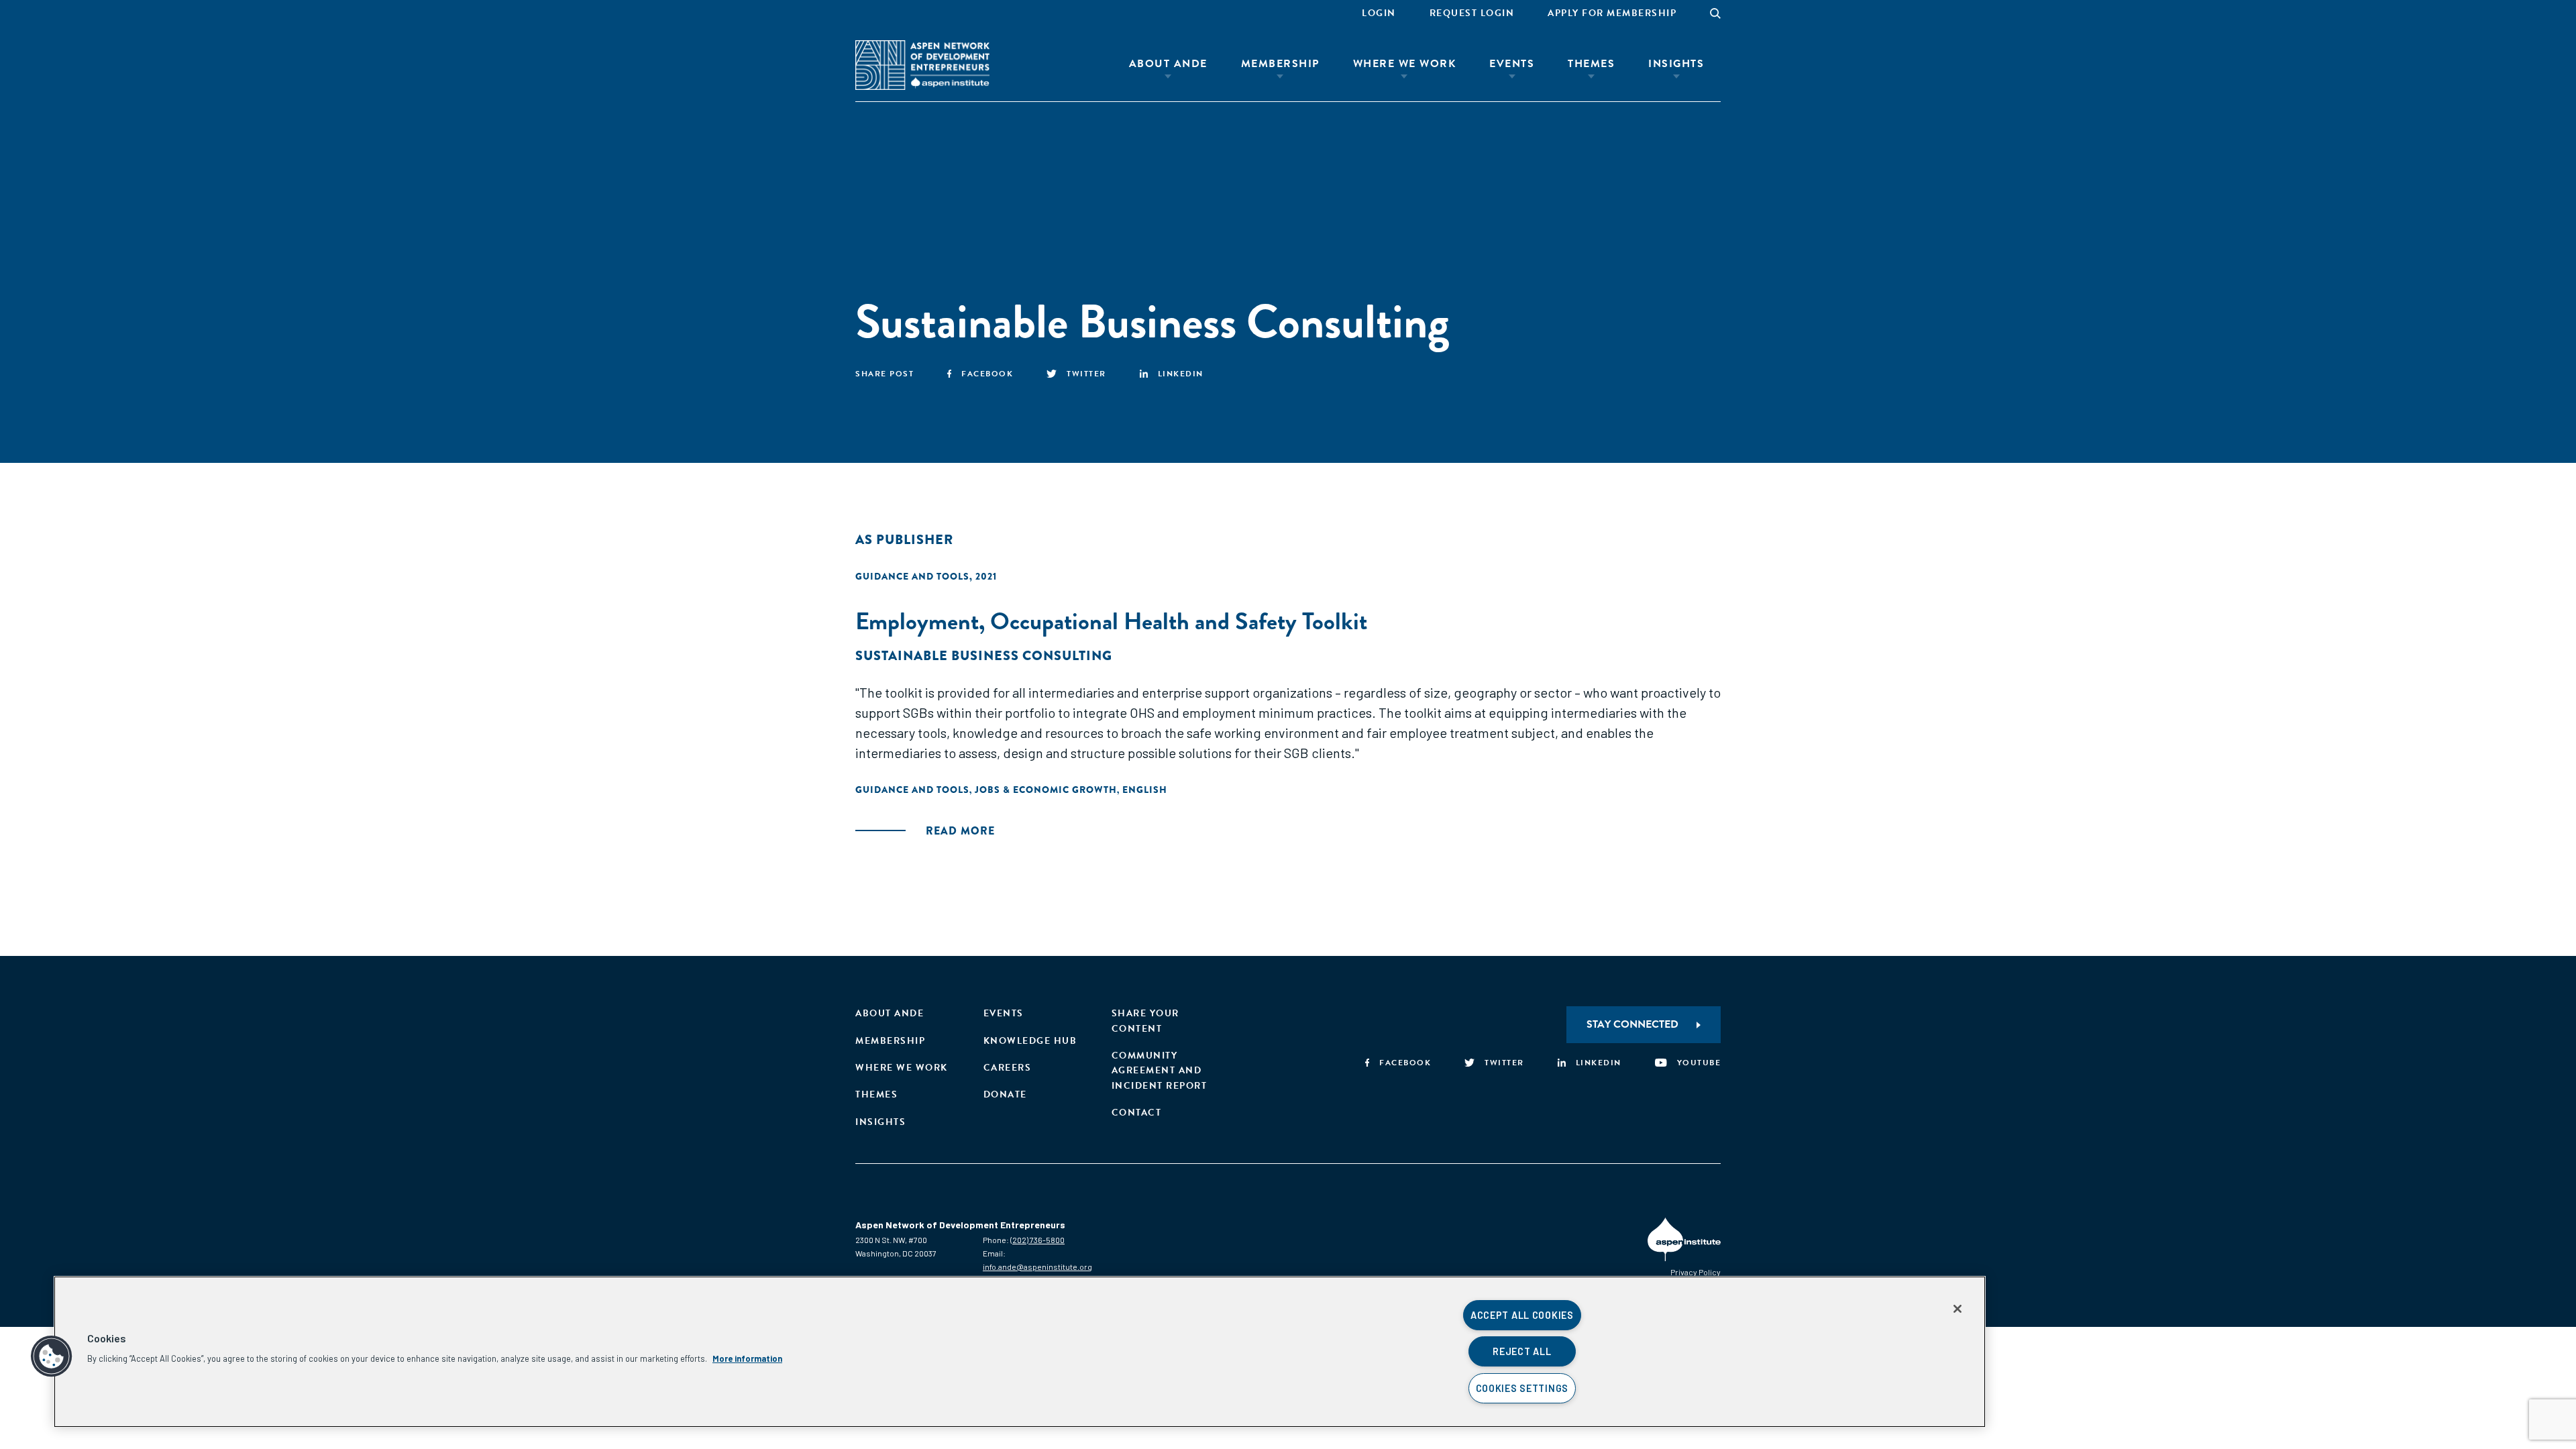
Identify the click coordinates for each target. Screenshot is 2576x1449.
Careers (1008, 1068)
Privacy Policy (1696, 1272)
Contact (1137, 1113)
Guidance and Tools (912, 576)
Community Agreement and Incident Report (1160, 1071)
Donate (1005, 1094)
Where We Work (1405, 64)
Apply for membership (1612, 13)
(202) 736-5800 (1037, 1240)
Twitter (1086, 374)
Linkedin (1181, 374)
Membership (1280, 64)
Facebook (987, 374)
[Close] (1957, 1309)
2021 (986, 576)
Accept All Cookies (1522, 1315)
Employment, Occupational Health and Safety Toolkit (1111, 621)
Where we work (902, 1068)
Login (1379, 13)
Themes (1591, 64)
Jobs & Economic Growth (1046, 790)
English (1145, 790)
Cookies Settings (1522, 1388)
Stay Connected (1632, 1024)
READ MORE (960, 831)
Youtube (1699, 1063)
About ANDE (1168, 64)
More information (747, 1358)
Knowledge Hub (1030, 1041)
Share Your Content (1145, 1021)
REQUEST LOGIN (1472, 13)
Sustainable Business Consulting (984, 656)
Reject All (1522, 1351)
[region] (1020, 1352)
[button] (52, 1356)
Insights (1676, 64)
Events (1512, 64)
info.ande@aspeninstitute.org (1037, 1267)
